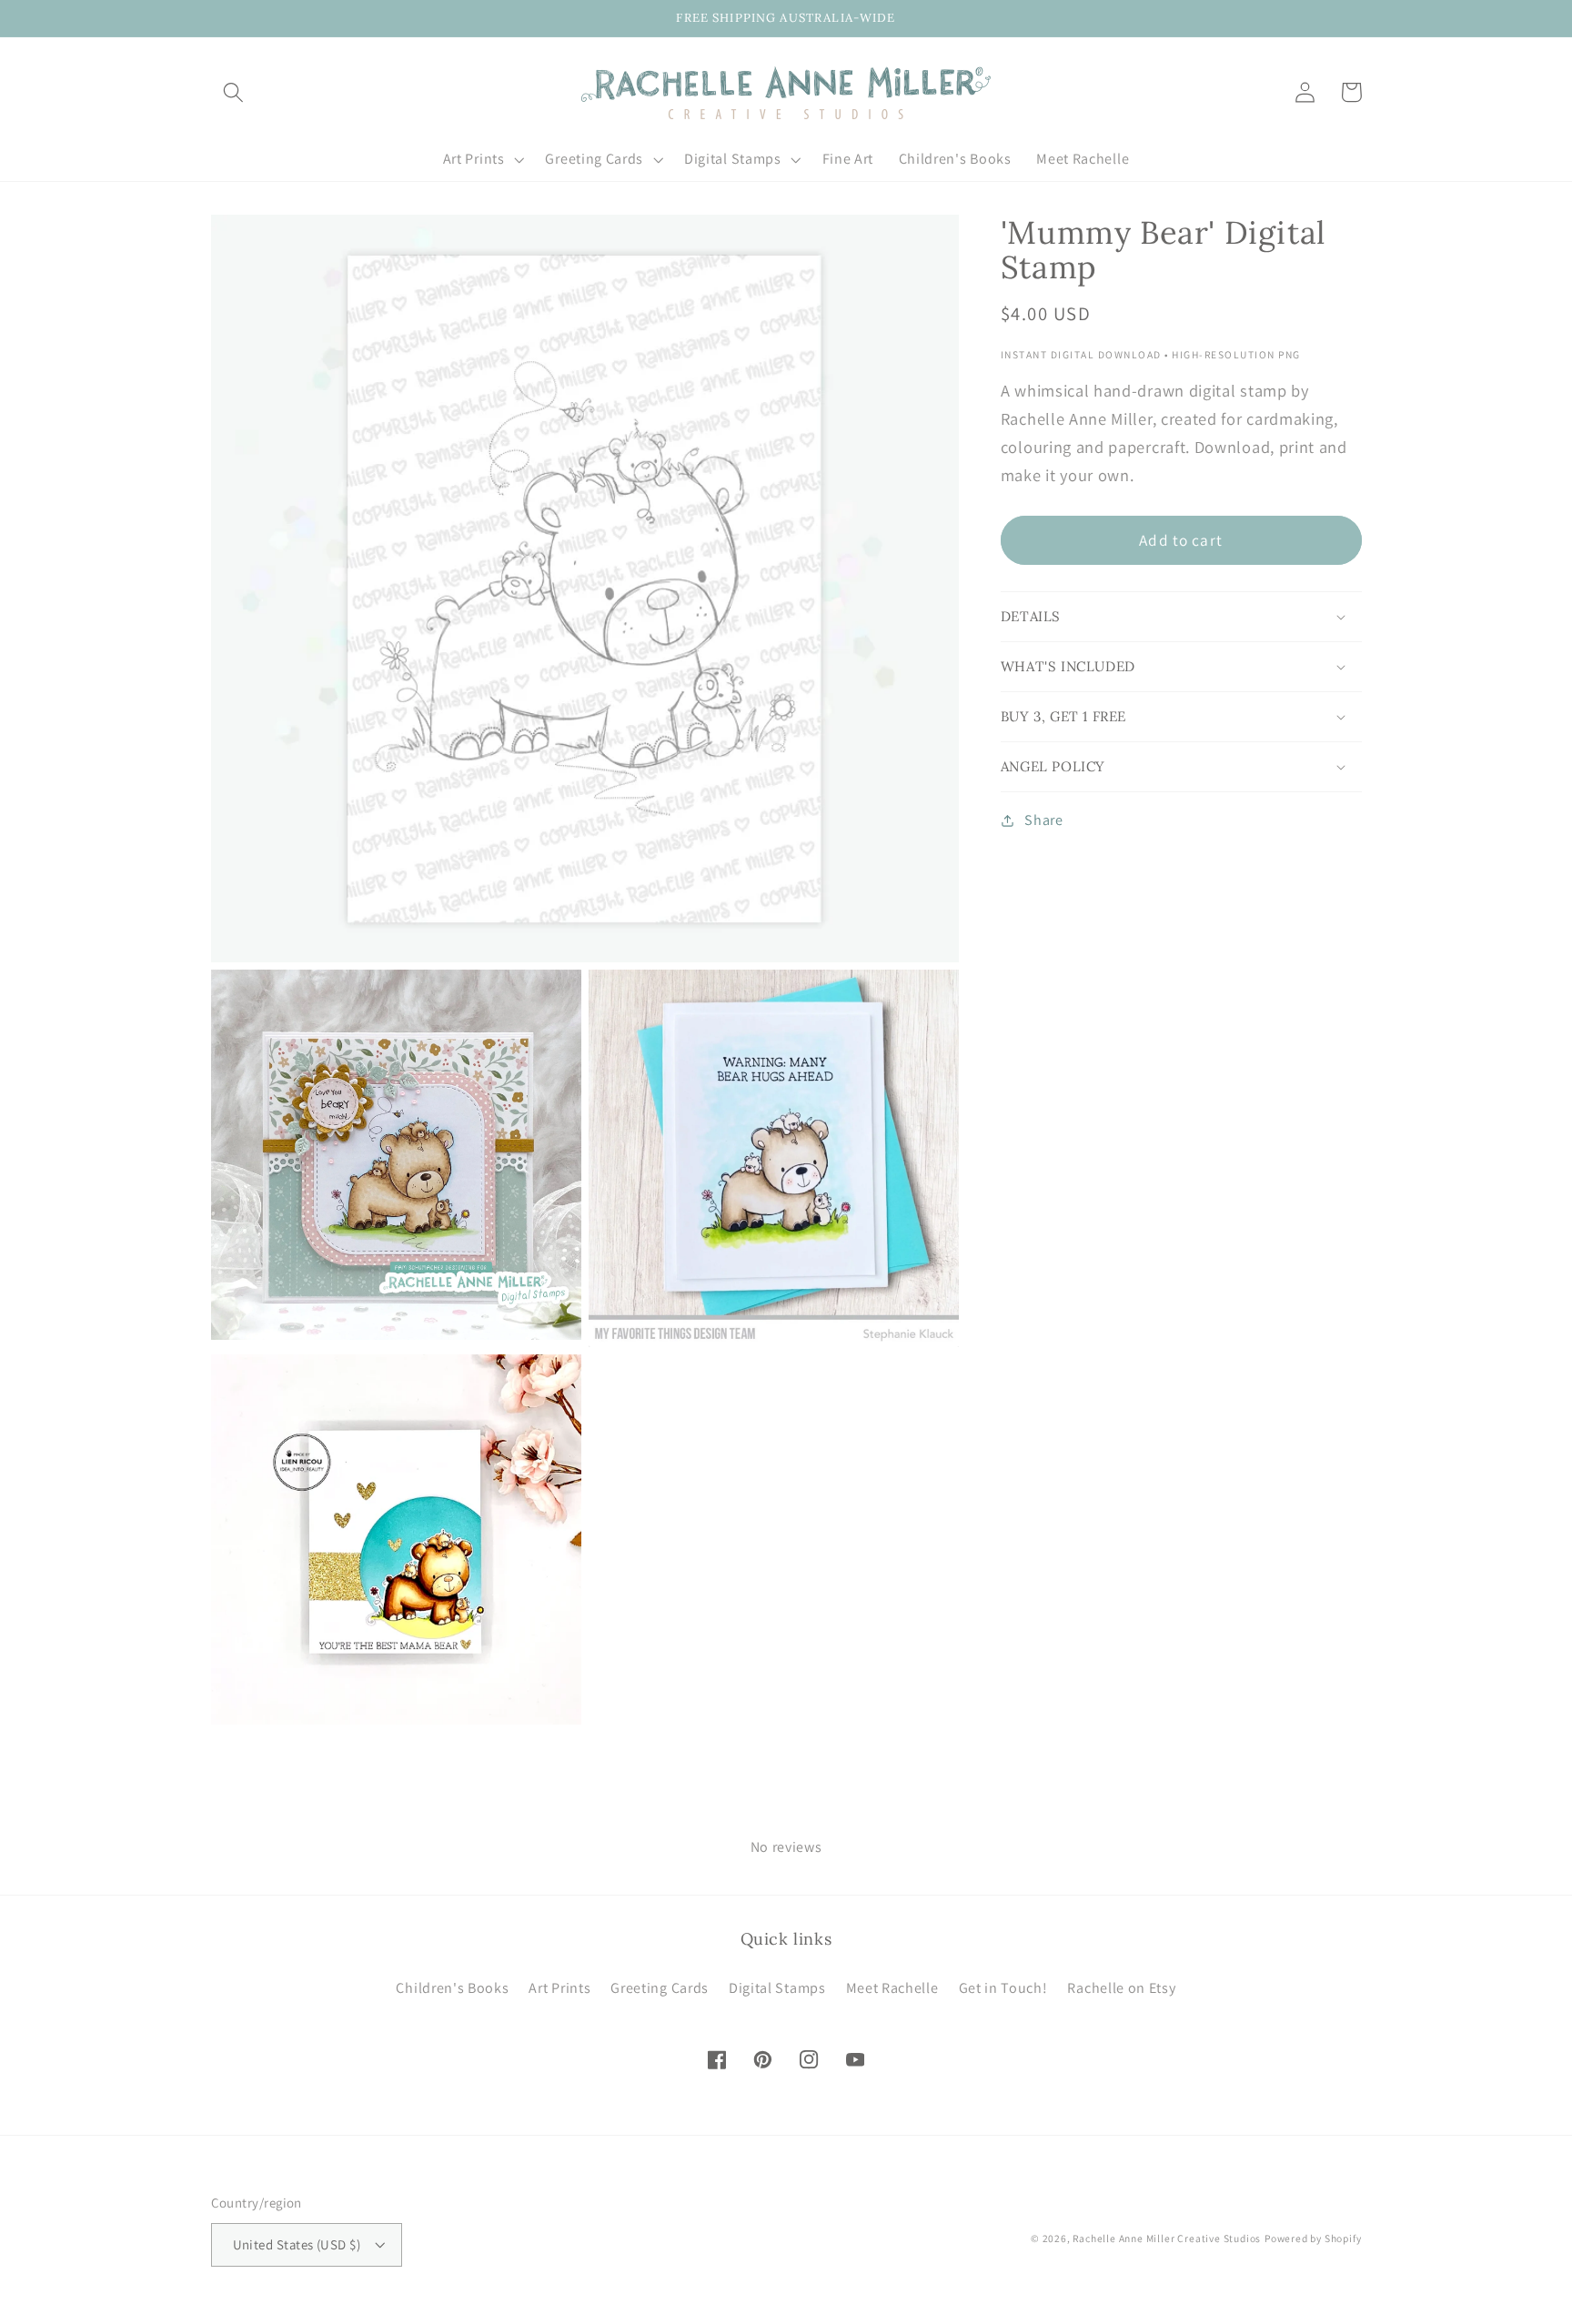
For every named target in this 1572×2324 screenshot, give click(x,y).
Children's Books (452, 1988)
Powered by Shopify (1313, 2238)
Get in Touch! (1003, 1988)
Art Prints (559, 1988)
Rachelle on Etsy (1121, 1988)
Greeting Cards (660, 1988)
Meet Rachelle (892, 1988)
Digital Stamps (777, 1988)
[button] (234, 92)
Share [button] (1043, 821)
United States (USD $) (297, 2244)
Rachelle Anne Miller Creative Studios (1167, 2238)
